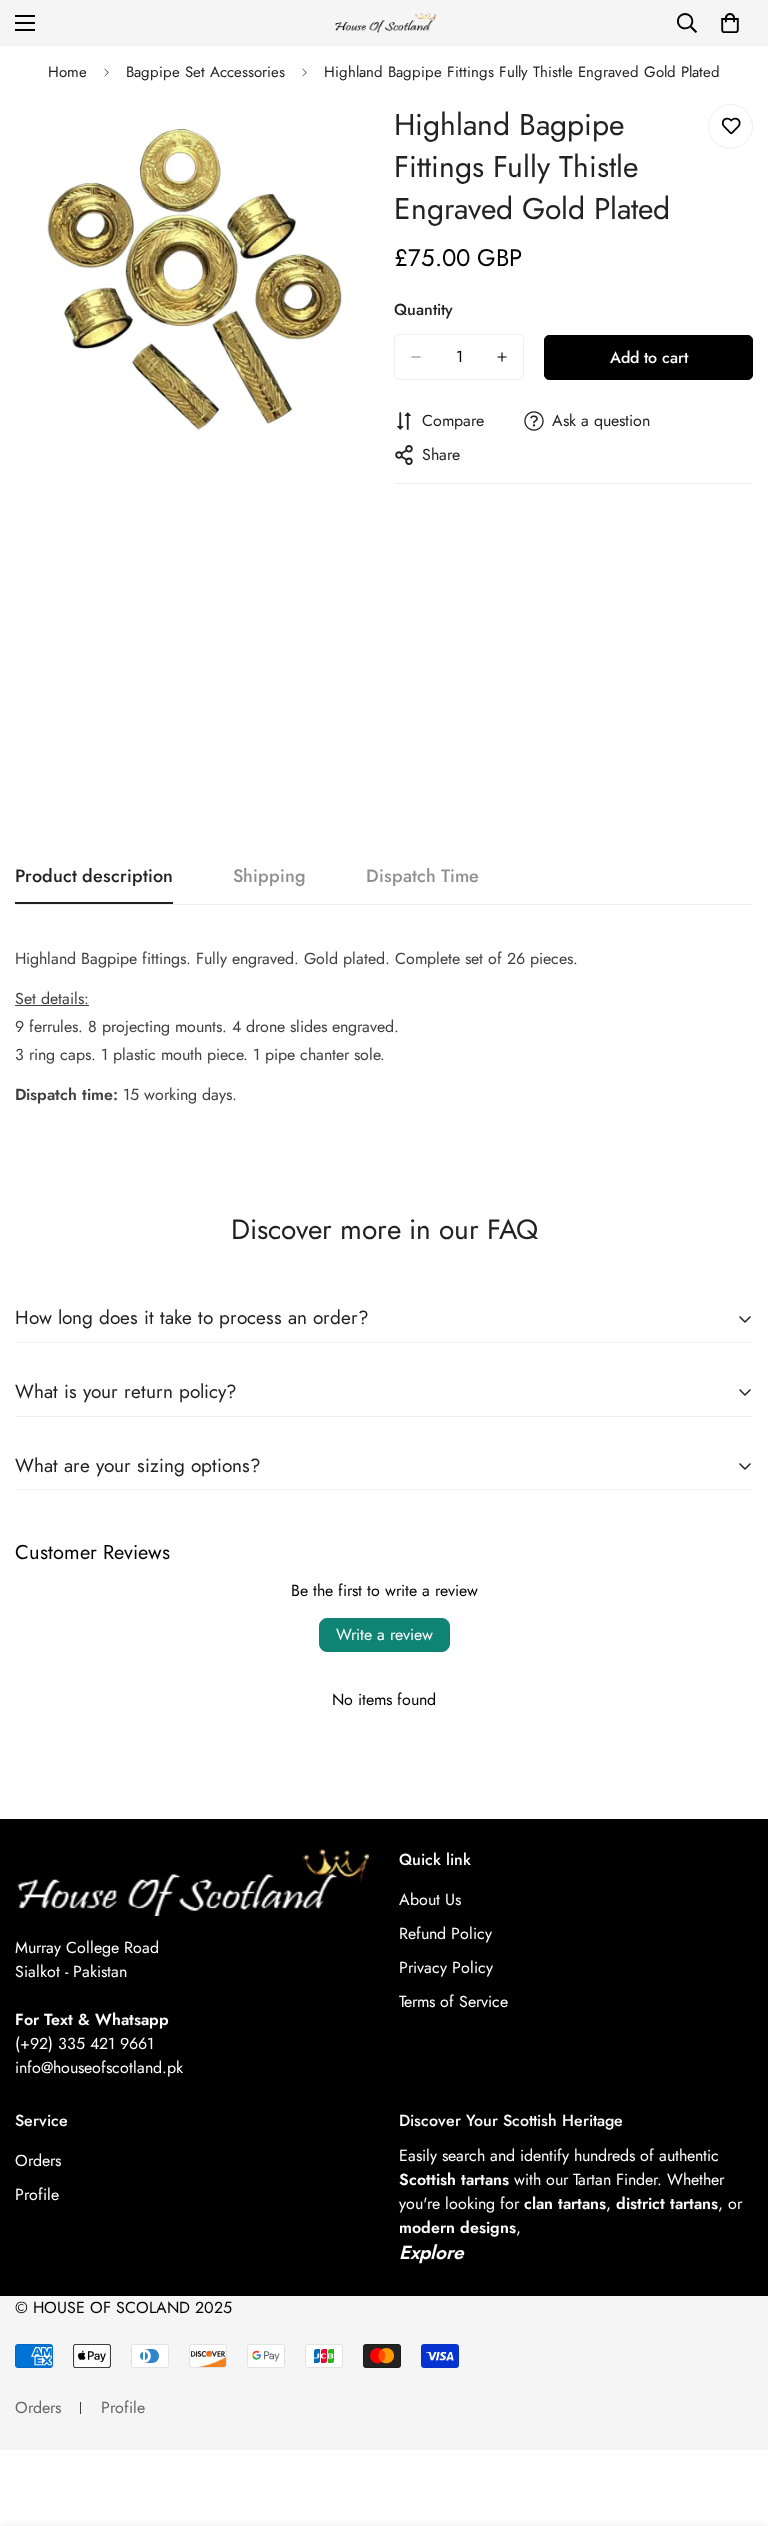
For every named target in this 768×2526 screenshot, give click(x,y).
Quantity (423, 309)
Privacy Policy (446, 1967)
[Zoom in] (341, 141)
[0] (730, 23)
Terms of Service (453, 2001)
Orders (38, 2160)
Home (67, 72)
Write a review (384, 1634)
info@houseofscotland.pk (99, 2067)
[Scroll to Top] (729, 2417)
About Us (430, 1899)
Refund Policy (445, 1933)
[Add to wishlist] (730, 126)
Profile (37, 2194)
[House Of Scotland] (384, 23)
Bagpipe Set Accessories (205, 72)
